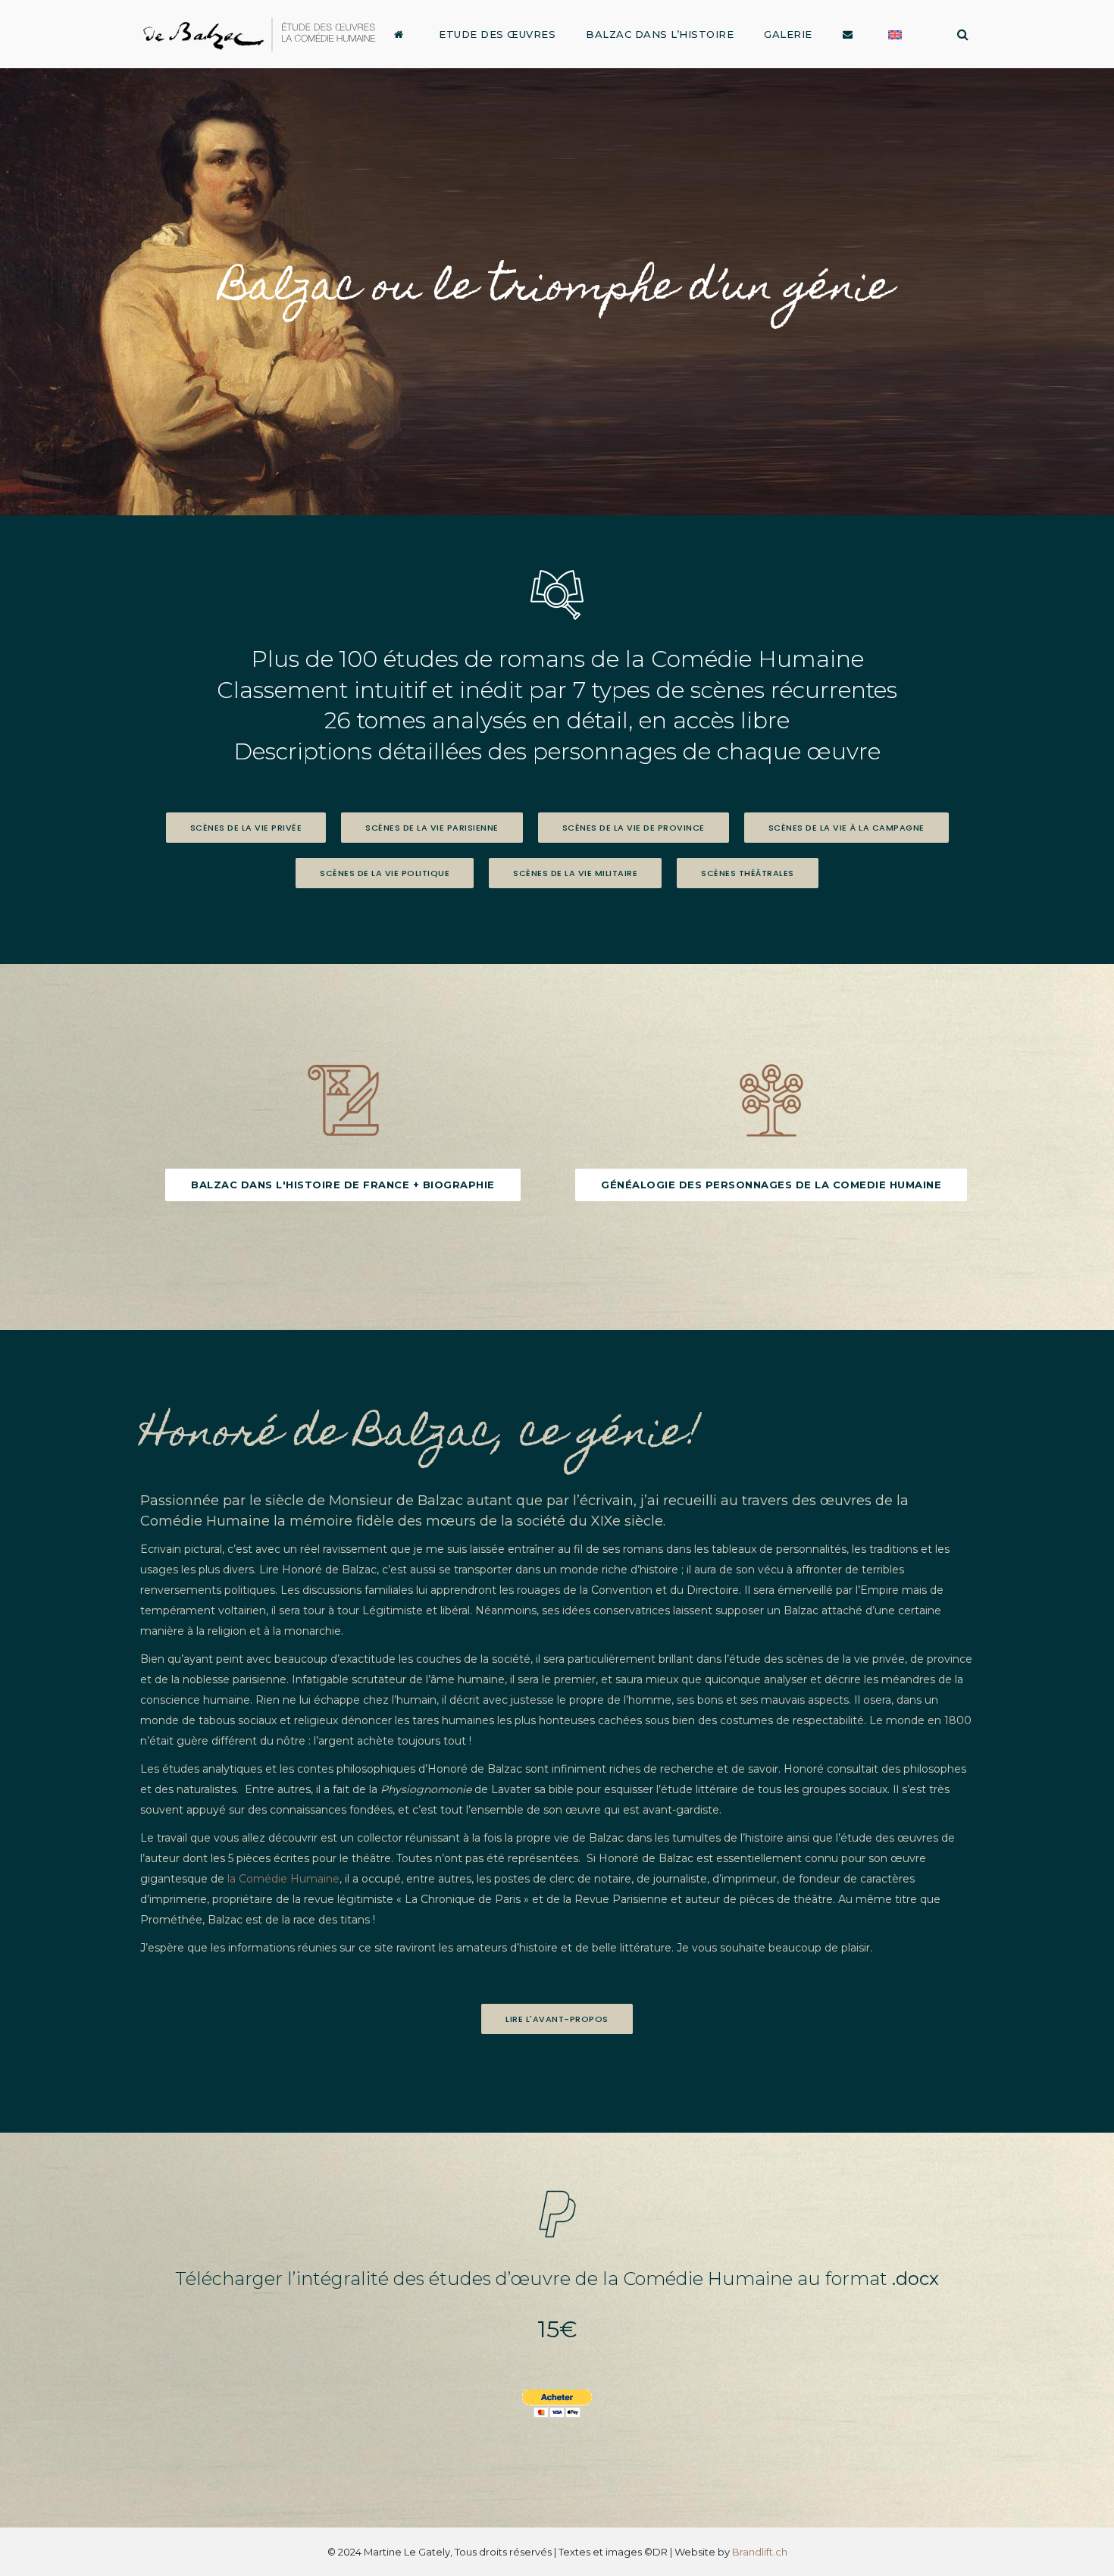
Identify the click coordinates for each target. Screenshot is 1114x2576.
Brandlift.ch (760, 2552)
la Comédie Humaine (283, 1879)
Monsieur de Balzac (396, 1501)
